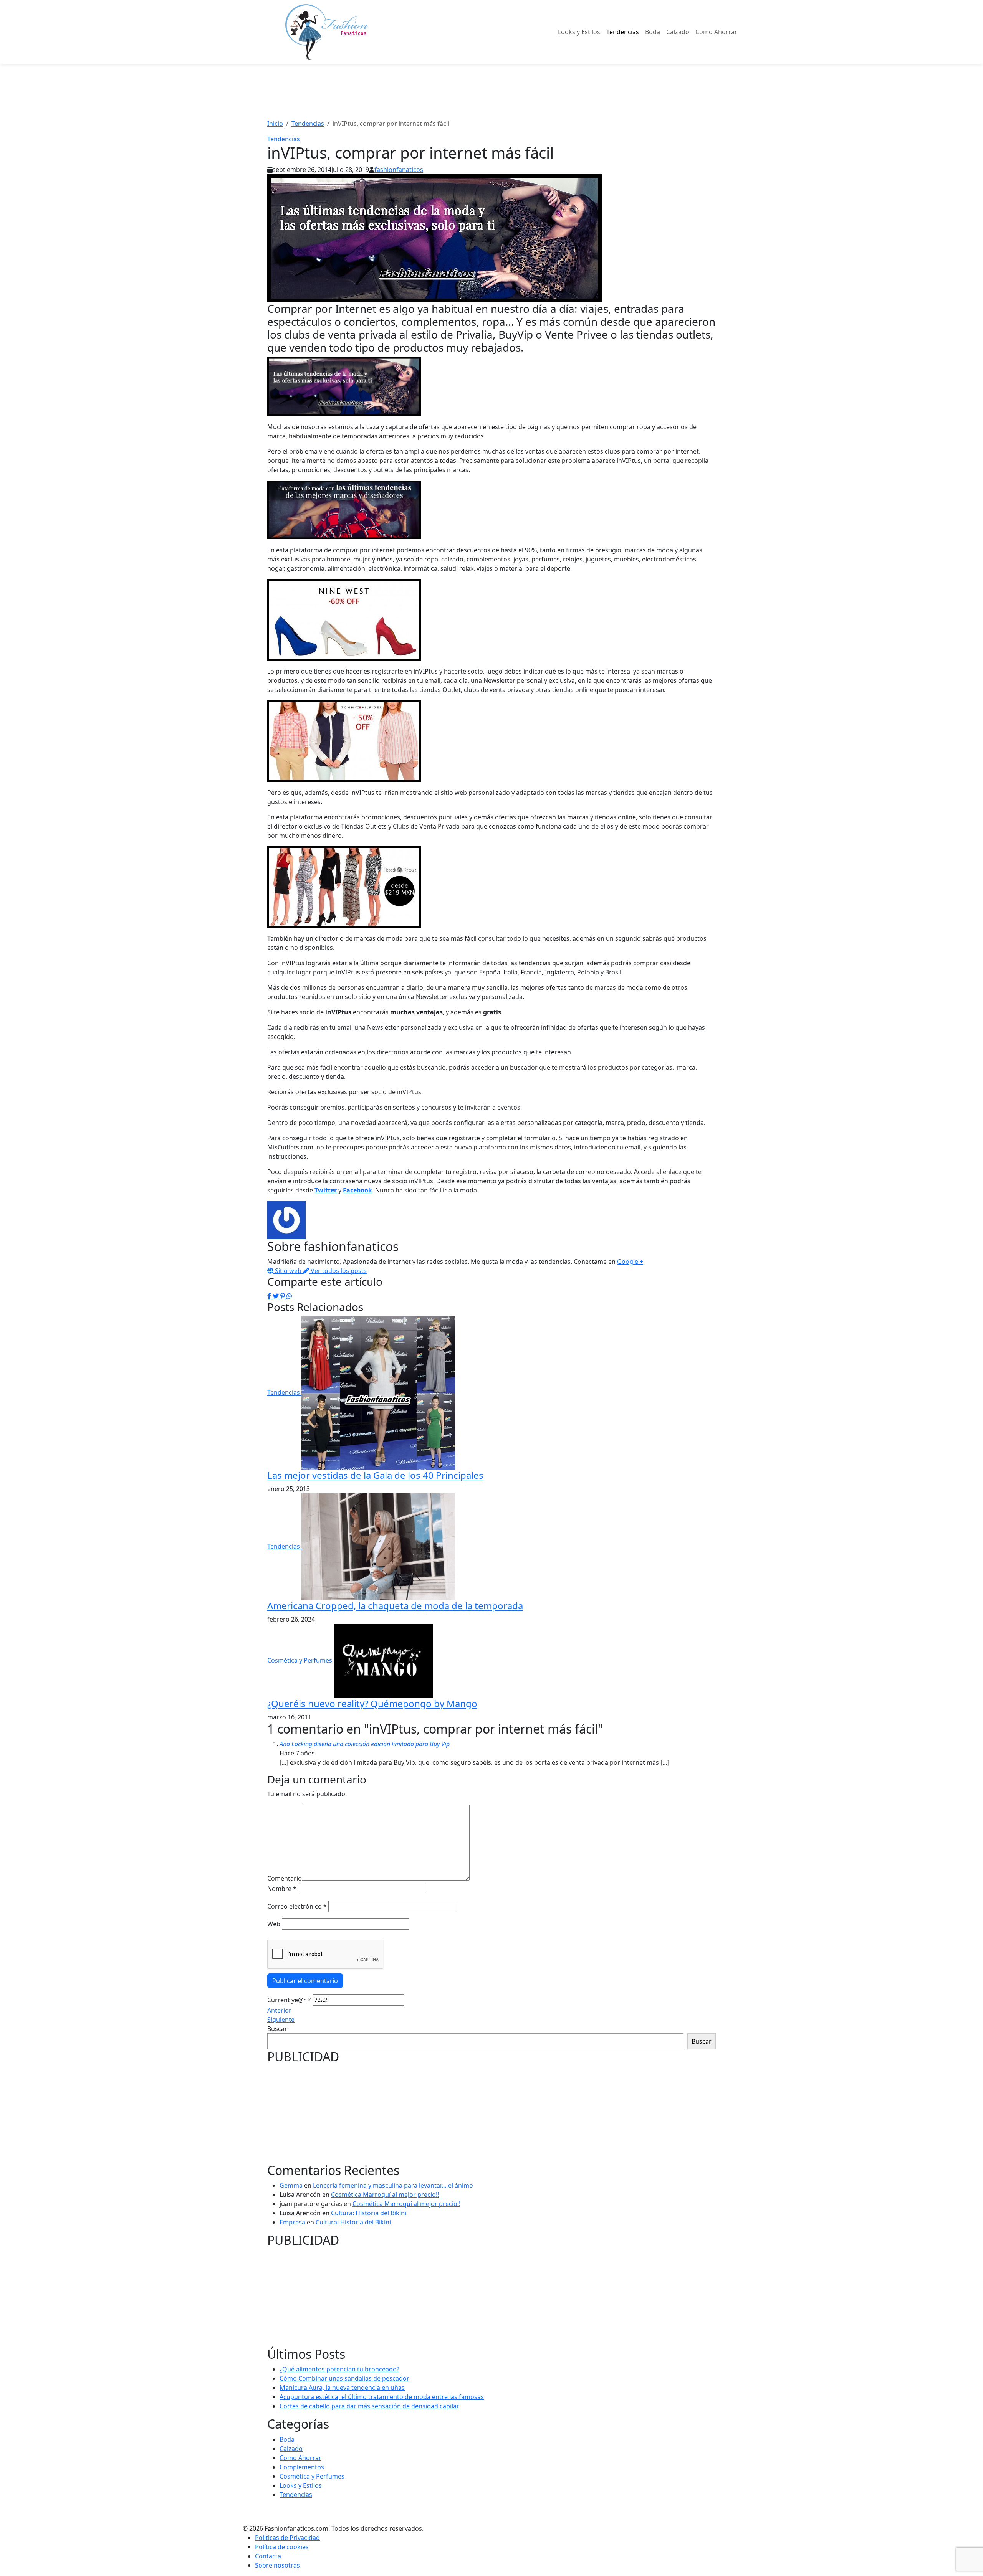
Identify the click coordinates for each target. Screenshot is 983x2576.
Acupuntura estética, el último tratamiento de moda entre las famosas (382, 2397)
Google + (630, 1262)
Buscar (277, 2029)
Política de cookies (282, 2547)
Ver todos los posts (338, 1271)
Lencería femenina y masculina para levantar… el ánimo (393, 2185)
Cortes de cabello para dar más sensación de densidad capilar (369, 2406)
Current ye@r (289, 2000)
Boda (653, 32)
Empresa (292, 2222)
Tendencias (623, 32)
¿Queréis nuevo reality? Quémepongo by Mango (372, 1703)
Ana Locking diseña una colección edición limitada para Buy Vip (365, 1744)
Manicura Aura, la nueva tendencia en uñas (342, 2388)
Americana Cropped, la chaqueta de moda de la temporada (395, 1606)
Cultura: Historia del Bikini (369, 2213)
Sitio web (288, 1271)
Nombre (282, 1889)
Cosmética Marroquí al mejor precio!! (385, 2195)
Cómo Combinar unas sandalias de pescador (344, 2378)
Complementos (302, 2467)
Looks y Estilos (579, 32)
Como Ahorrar (716, 32)
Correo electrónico (297, 1906)
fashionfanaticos (399, 170)
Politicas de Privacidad (287, 2538)
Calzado (678, 32)
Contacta (268, 2556)
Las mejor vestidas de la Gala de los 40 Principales (375, 1475)
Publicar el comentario (305, 1981)
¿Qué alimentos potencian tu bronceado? (339, 2369)
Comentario (285, 1878)
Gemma (291, 2185)
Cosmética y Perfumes (300, 1660)
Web (274, 1924)
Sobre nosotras (277, 2565)
